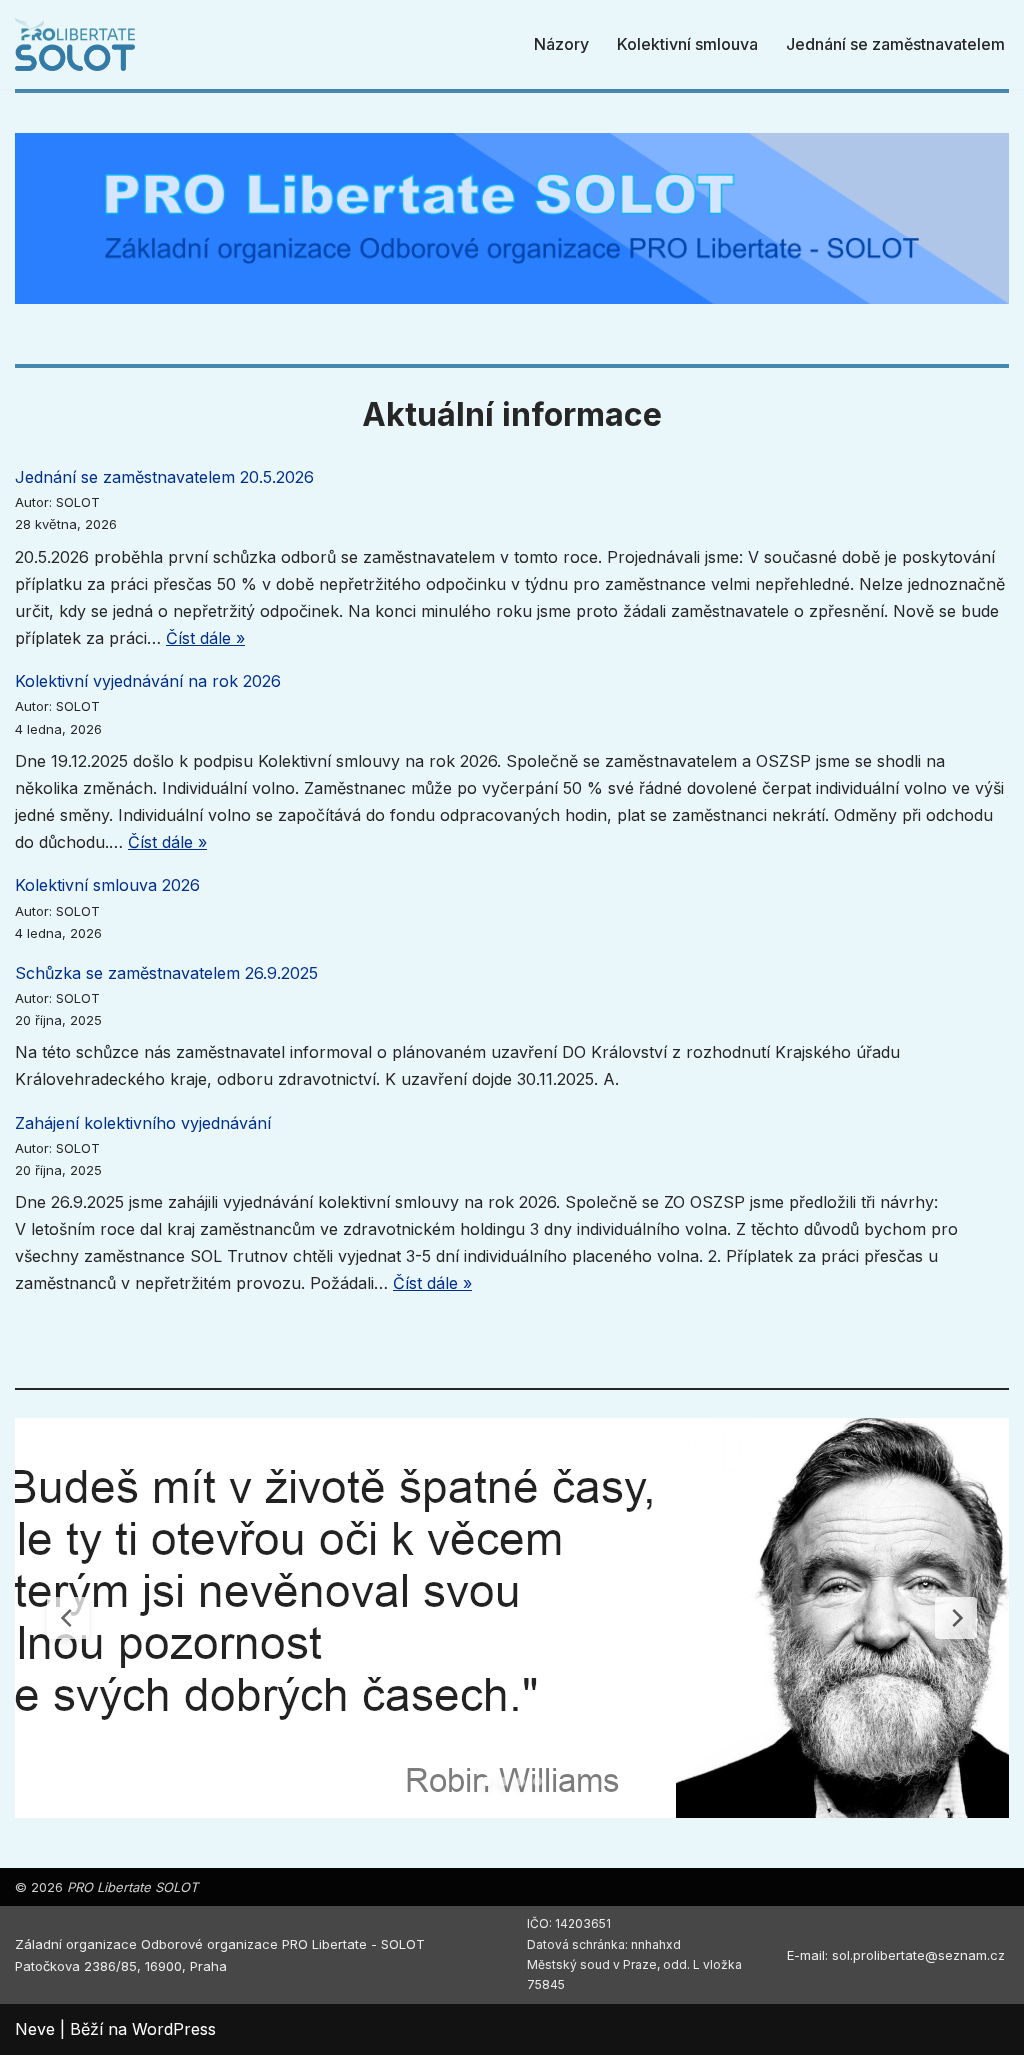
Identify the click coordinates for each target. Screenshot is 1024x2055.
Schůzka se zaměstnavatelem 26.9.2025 (166, 973)
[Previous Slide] (68, 1618)
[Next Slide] (956, 1618)
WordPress (174, 2029)
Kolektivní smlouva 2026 (107, 885)
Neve (35, 2029)
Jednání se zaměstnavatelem (895, 44)
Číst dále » (205, 638)
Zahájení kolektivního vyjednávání (143, 1123)
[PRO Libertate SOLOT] (75, 44)
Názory (561, 44)
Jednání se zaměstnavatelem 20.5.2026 (164, 477)
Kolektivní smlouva (687, 44)
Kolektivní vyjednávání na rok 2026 (148, 681)
